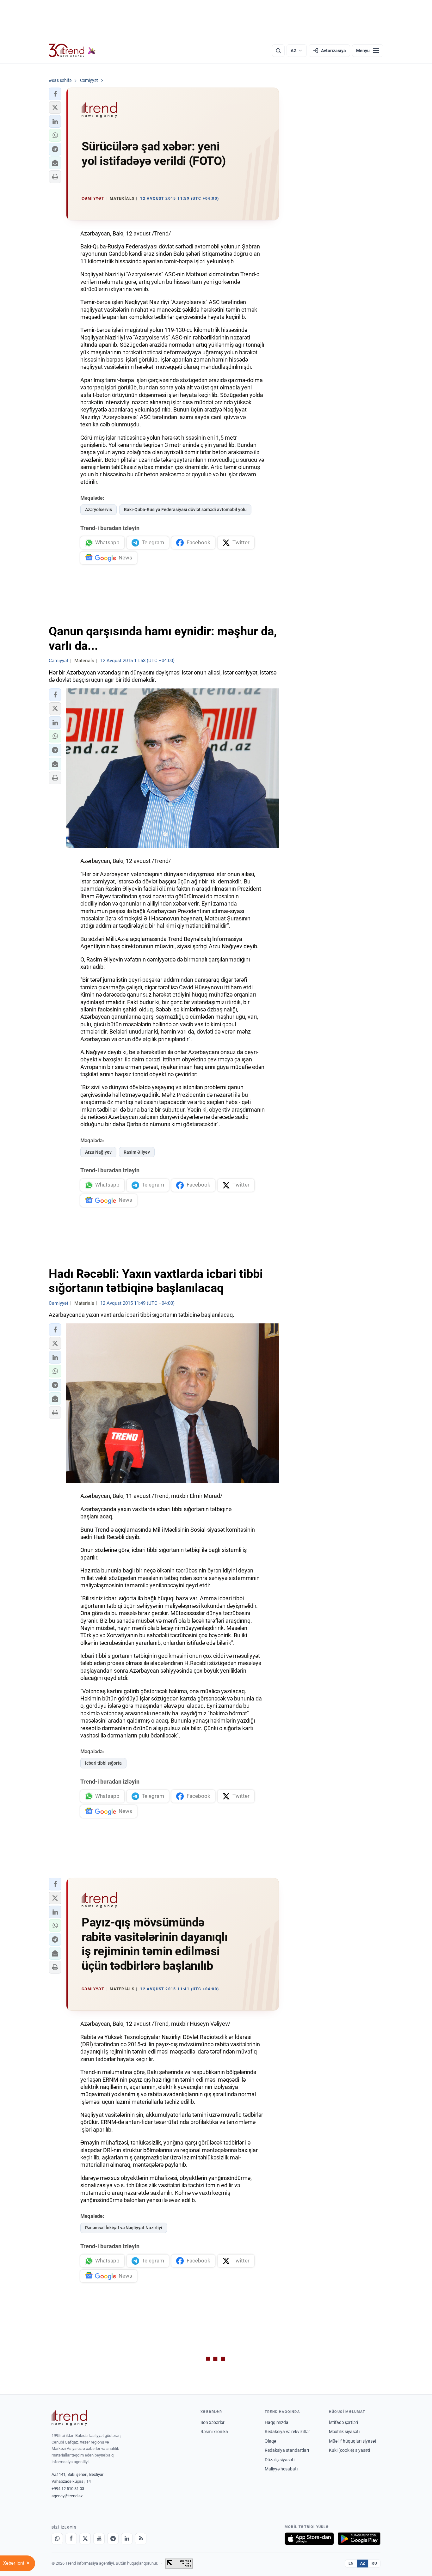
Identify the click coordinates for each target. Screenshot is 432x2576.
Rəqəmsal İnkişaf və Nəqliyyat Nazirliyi (124, 2228)
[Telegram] (113, 2539)
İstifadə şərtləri (343, 2422)
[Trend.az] (72, 51)
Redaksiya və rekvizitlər (287, 2432)
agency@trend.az (67, 2496)
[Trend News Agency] (69, 2418)
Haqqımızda (277, 2422)
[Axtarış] (278, 51)
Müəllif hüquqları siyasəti (353, 2441)
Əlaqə (270, 2441)
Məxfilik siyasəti (344, 2432)
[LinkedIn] (127, 2539)
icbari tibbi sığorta (103, 1763)
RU (374, 2563)
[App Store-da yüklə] (309, 2539)
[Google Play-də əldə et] (359, 2539)
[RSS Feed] (141, 2539)
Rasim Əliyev (137, 1152)
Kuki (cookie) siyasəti (349, 2450)
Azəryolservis (99, 510)
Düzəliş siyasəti (280, 2460)
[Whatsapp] (57, 2539)
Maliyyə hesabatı (281, 2469)
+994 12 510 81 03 (68, 2489)
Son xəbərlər (213, 2422)
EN (351, 2563)
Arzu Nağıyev (98, 1152)
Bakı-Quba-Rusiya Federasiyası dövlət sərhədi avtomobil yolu (185, 510)
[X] (85, 2539)
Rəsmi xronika (214, 2432)
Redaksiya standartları (287, 2450)
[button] (55, 94)
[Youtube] (99, 2539)
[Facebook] (71, 2539)
